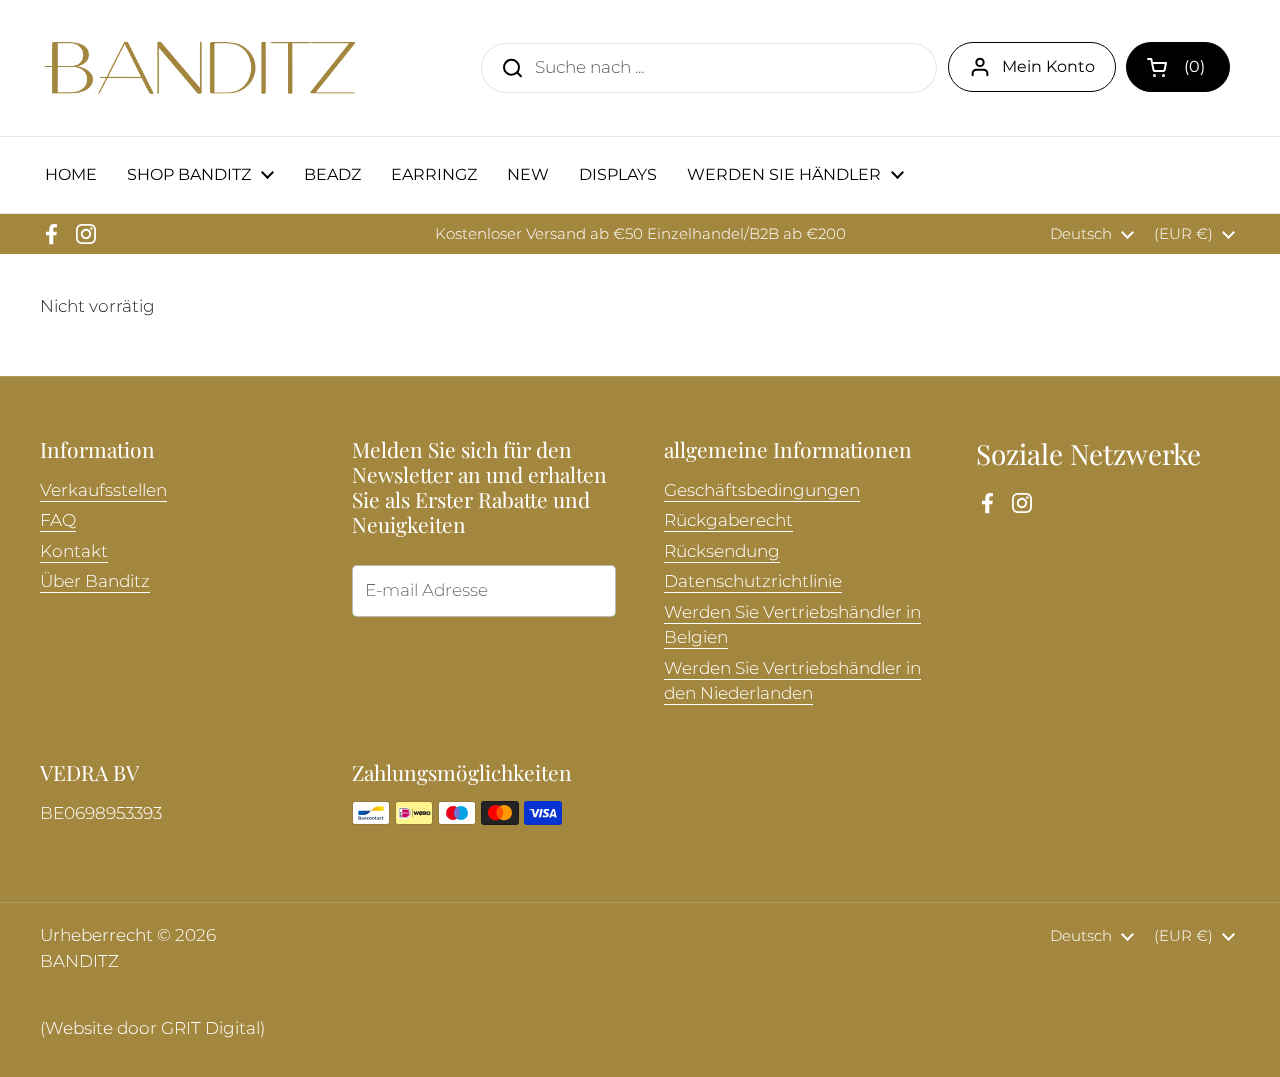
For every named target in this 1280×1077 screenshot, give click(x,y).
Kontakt (74, 551)
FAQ (58, 520)
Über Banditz (95, 581)
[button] (1178, 67)
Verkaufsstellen (103, 490)
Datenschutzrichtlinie (753, 581)
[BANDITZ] (200, 68)
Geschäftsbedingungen (762, 490)
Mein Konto (1048, 66)
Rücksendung (722, 551)
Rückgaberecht (728, 520)
